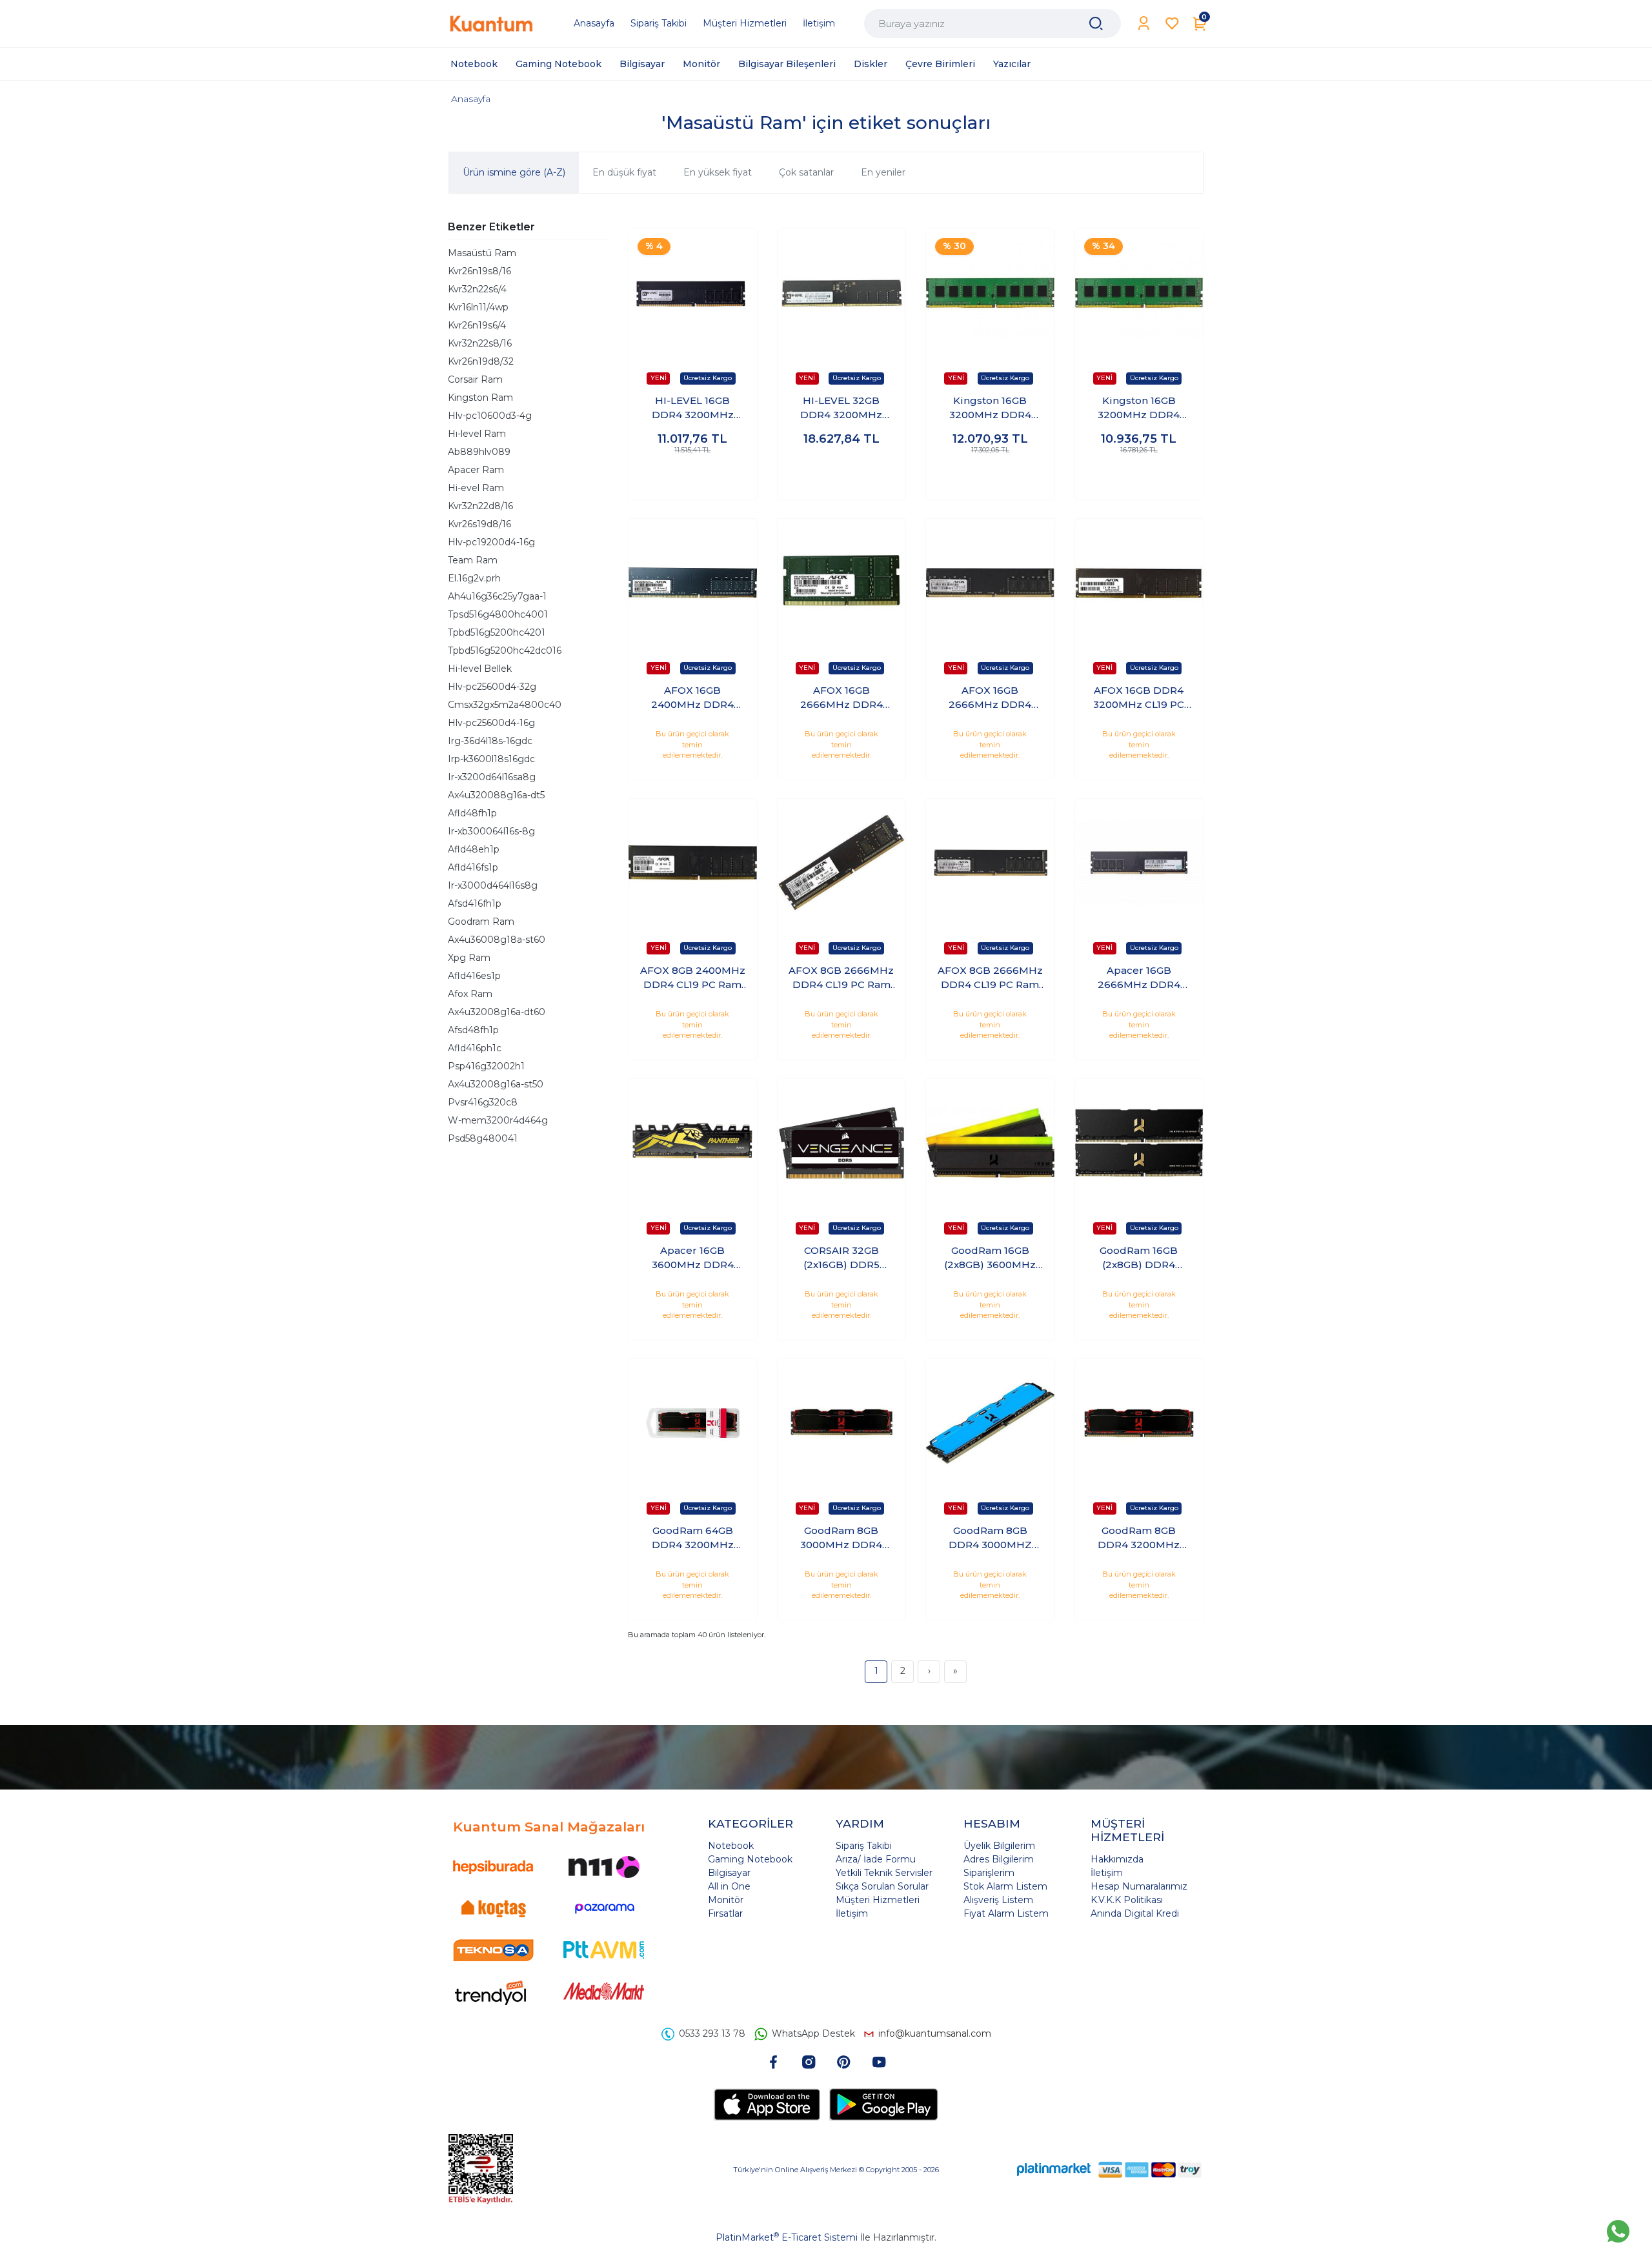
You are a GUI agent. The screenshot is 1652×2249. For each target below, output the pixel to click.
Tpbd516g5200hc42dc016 (505, 650)
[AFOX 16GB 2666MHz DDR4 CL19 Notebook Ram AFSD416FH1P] (842, 583)
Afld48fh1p (472, 813)
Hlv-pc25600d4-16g (491, 723)
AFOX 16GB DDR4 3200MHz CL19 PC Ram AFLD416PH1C (1139, 698)
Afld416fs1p (473, 867)
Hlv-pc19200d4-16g (491, 542)
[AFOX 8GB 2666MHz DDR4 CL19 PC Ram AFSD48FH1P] (990, 863)
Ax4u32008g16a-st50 (496, 1084)
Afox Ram (470, 994)
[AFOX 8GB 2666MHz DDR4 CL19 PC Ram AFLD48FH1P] (842, 863)
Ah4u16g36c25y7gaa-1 (497, 596)
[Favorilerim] (1172, 24)
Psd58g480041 (483, 1138)
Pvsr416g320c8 (483, 1102)
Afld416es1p (474, 976)
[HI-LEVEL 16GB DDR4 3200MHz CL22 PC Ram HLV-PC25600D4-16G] (693, 293)
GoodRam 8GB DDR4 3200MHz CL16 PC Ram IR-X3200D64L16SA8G (1139, 1538)
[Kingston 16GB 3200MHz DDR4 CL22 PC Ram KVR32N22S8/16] (1139, 293)
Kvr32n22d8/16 (480, 506)
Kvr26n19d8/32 (481, 361)
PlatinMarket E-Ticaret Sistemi (787, 2237)
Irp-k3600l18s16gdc (491, 759)
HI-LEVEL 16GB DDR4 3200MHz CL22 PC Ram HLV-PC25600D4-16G (692, 408)
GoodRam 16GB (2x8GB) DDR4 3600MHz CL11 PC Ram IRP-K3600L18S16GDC (1139, 1258)
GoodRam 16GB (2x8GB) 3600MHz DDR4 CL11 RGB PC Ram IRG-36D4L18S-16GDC (990, 1258)
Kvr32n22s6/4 (477, 289)
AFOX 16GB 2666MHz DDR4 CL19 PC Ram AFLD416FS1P (990, 698)
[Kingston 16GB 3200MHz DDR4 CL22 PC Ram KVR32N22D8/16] (990, 293)
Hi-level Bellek (480, 669)
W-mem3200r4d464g (498, 1120)
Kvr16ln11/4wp (478, 307)
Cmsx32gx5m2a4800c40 (505, 705)
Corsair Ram (475, 379)
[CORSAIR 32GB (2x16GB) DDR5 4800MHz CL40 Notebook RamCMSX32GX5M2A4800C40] (842, 1143)
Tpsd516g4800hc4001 (498, 614)
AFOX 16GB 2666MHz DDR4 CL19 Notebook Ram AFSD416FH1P (841, 698)
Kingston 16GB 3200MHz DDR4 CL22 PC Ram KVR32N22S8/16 (1139, 408)
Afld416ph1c (475, 1048)
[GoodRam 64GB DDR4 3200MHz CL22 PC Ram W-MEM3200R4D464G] (693, 1423)
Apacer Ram (476, 470)
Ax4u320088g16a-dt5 (496, 795)
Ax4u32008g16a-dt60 (497, 1012)
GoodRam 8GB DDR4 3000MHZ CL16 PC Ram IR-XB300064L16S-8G (990, 1538)
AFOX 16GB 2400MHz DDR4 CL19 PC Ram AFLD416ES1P (692, 698)
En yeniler (883, 172)
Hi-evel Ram (476, 488)
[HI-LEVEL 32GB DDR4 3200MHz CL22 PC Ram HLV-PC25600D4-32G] (842, 293)
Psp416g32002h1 (486, 1066)
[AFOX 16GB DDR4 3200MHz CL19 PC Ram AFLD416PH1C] (1139, 583)
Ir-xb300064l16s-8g (491, 831)
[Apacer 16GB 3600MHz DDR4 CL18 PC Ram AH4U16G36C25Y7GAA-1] (693, 1143)
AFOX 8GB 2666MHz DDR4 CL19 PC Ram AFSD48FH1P (990, 978)
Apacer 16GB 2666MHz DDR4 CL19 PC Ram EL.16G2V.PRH (1139, 978)
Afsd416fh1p (475, 903)
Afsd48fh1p (473, 1030)
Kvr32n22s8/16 (480, 343)
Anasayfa (471, 99)
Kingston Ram (480, 398)
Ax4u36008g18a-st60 (497, 940)
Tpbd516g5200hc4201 (497, 632)
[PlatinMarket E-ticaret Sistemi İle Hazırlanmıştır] (1054, 2169)
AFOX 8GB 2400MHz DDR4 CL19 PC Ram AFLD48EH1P (693, 978)
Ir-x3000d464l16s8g (493, 885)
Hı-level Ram (477, 434)
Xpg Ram (469, 958)
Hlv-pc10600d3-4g (490, 416)
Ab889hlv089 (479, 452)
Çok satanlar (806, 172)
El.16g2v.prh (474, 578)
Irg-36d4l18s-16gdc (490, 741)
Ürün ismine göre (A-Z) (514, 172)
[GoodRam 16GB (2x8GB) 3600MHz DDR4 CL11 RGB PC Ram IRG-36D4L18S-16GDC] (990, 1143)
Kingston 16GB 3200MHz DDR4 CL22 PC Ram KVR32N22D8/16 (990, 408)
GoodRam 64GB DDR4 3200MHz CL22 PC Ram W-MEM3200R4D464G (692, 1538)
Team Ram (473, 560)
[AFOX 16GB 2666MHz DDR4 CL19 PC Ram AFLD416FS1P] (990, 583)
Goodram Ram (481, 922)
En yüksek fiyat (718, 172)
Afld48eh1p (474, 849)
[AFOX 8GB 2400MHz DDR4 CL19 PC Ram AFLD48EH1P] (693, 863)
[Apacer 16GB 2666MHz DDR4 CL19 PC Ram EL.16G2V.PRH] (1139, 863)
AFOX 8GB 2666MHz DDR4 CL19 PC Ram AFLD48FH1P (841, 978)
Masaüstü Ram (482, 253)
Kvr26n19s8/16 (479, 271)
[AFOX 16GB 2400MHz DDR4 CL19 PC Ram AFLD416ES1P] (693, 583)
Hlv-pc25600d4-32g (492, 687)
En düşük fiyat (624, 172)
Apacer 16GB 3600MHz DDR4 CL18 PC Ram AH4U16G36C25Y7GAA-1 (692, 1258)
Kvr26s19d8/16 (479, 524)
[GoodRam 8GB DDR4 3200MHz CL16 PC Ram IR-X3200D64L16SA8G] (1139, 1423)
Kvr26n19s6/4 (477, 325)
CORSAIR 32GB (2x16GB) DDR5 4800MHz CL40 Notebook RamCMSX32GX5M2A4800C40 (841, 1258)
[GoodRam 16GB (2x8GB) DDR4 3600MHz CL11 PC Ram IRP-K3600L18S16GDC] (1139, 1143)
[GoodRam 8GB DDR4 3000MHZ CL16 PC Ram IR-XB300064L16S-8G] (990, 1423)
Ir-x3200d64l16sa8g (492, 777)
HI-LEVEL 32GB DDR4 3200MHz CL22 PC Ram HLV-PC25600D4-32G (841, 408)
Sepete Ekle (693, 477)
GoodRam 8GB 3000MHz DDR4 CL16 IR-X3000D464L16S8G (841, 1538)
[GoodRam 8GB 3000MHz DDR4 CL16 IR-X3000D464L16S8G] (842, 1423)
